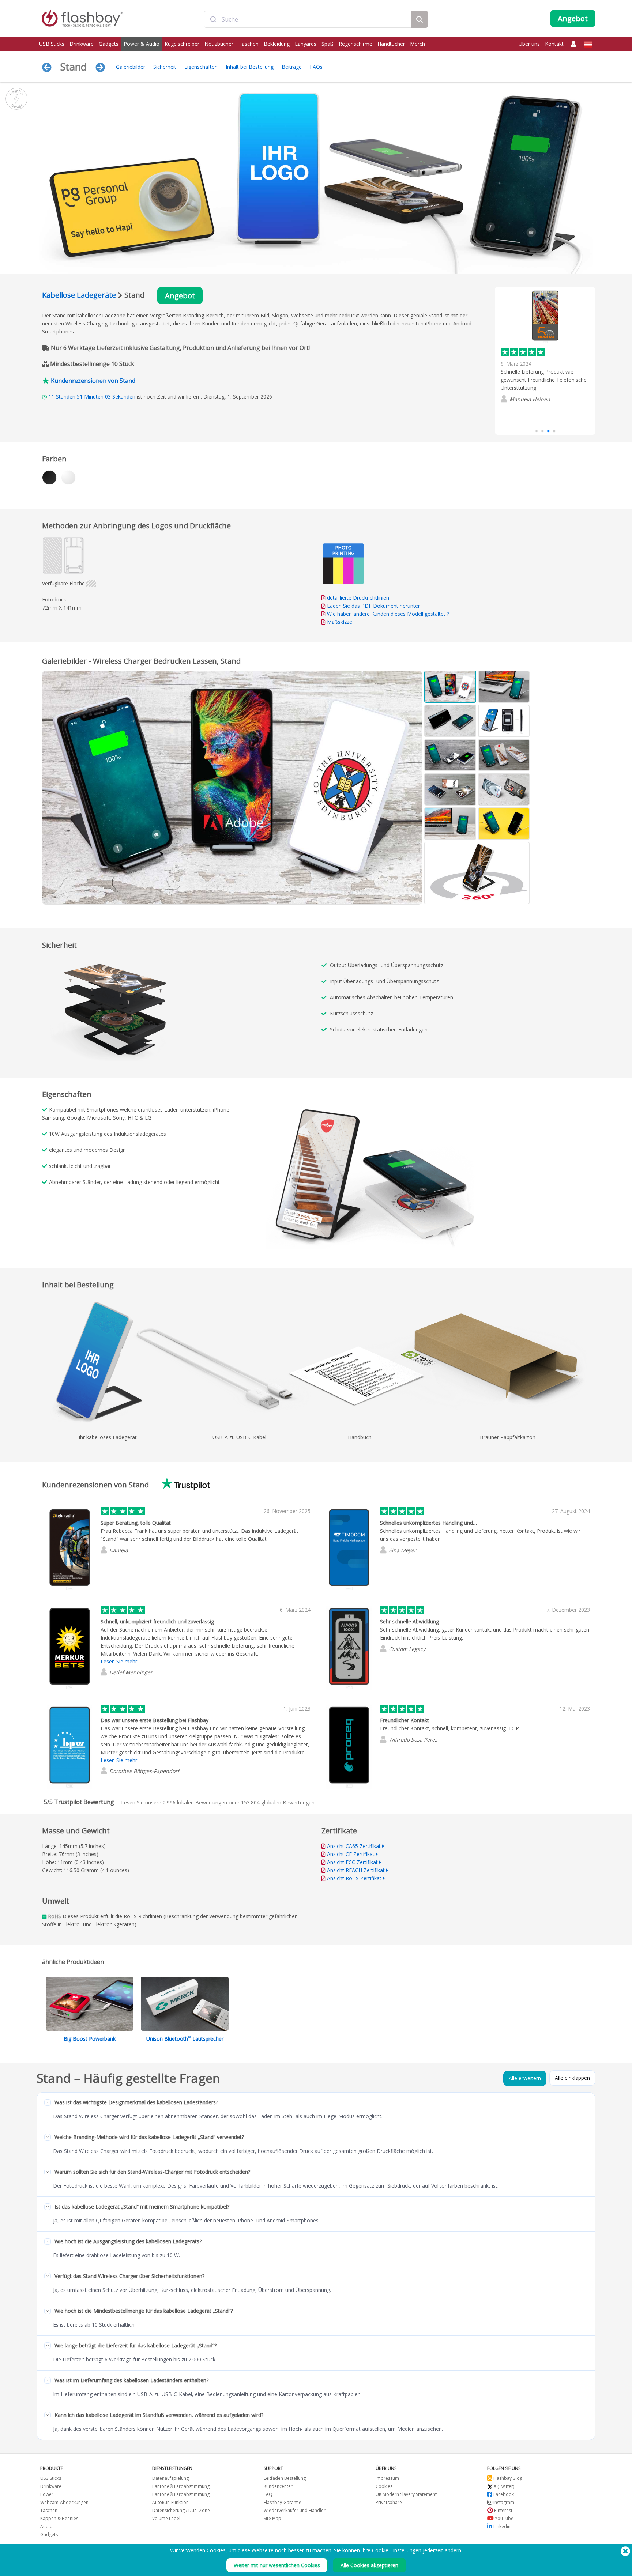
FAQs (316, 67)
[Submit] (213, 19)
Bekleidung (277, 44)
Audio (46, 2526)
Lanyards (306, 44)
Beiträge (292, 67)
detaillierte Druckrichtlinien (358, 598)
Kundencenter (278, 2486)
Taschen (249, 44)
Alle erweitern (525, 2078)
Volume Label (166, 2518)
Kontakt (554, 44)
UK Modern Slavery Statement (406, 2494)
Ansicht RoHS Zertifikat (354, 1878)
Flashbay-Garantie (283, 2502)
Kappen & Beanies (59, 2518)
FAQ (268, 2494)
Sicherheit (165, 67)
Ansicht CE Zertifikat (351, 1854)
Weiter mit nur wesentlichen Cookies (277, 2565)
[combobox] (307, 19)
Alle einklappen (572, 2078)
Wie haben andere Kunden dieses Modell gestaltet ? (388, 614)
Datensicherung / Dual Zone (181, 2510)
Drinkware (82, 44)
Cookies (384, 2486)
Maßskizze (340, 622)
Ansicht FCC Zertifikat (352, 1862)
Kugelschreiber (182, 44)
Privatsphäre (389, 2502)
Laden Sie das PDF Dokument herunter (373, 606)
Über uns (529, 44)
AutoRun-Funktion (170, 2502)
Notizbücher (219, 44)
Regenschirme (355, 44)
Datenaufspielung (170, 2478)
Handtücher (391, 44)
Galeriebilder (131, 67)
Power (47, 2494)
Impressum (387, 2478)
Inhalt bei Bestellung (250, 67)
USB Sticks (52, 44)
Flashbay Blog (507, 2478)
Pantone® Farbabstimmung (181, 2486)
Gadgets (109, 44)
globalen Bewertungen (278, 1802)
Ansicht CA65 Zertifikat (354, 1846)
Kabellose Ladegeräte (79, 295)
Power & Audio (142, 44)
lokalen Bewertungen (195, 1802)
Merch (417, 44)
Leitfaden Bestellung (285, 2478)
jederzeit (433, 2550)
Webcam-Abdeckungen (64, 2502)
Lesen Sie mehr (519, 414)
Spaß (328, 44)
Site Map (272, 2518)
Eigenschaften (201, 67)
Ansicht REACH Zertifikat (356, 1870)
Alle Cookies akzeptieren (369, 2565)
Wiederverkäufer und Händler (295, 2510)
